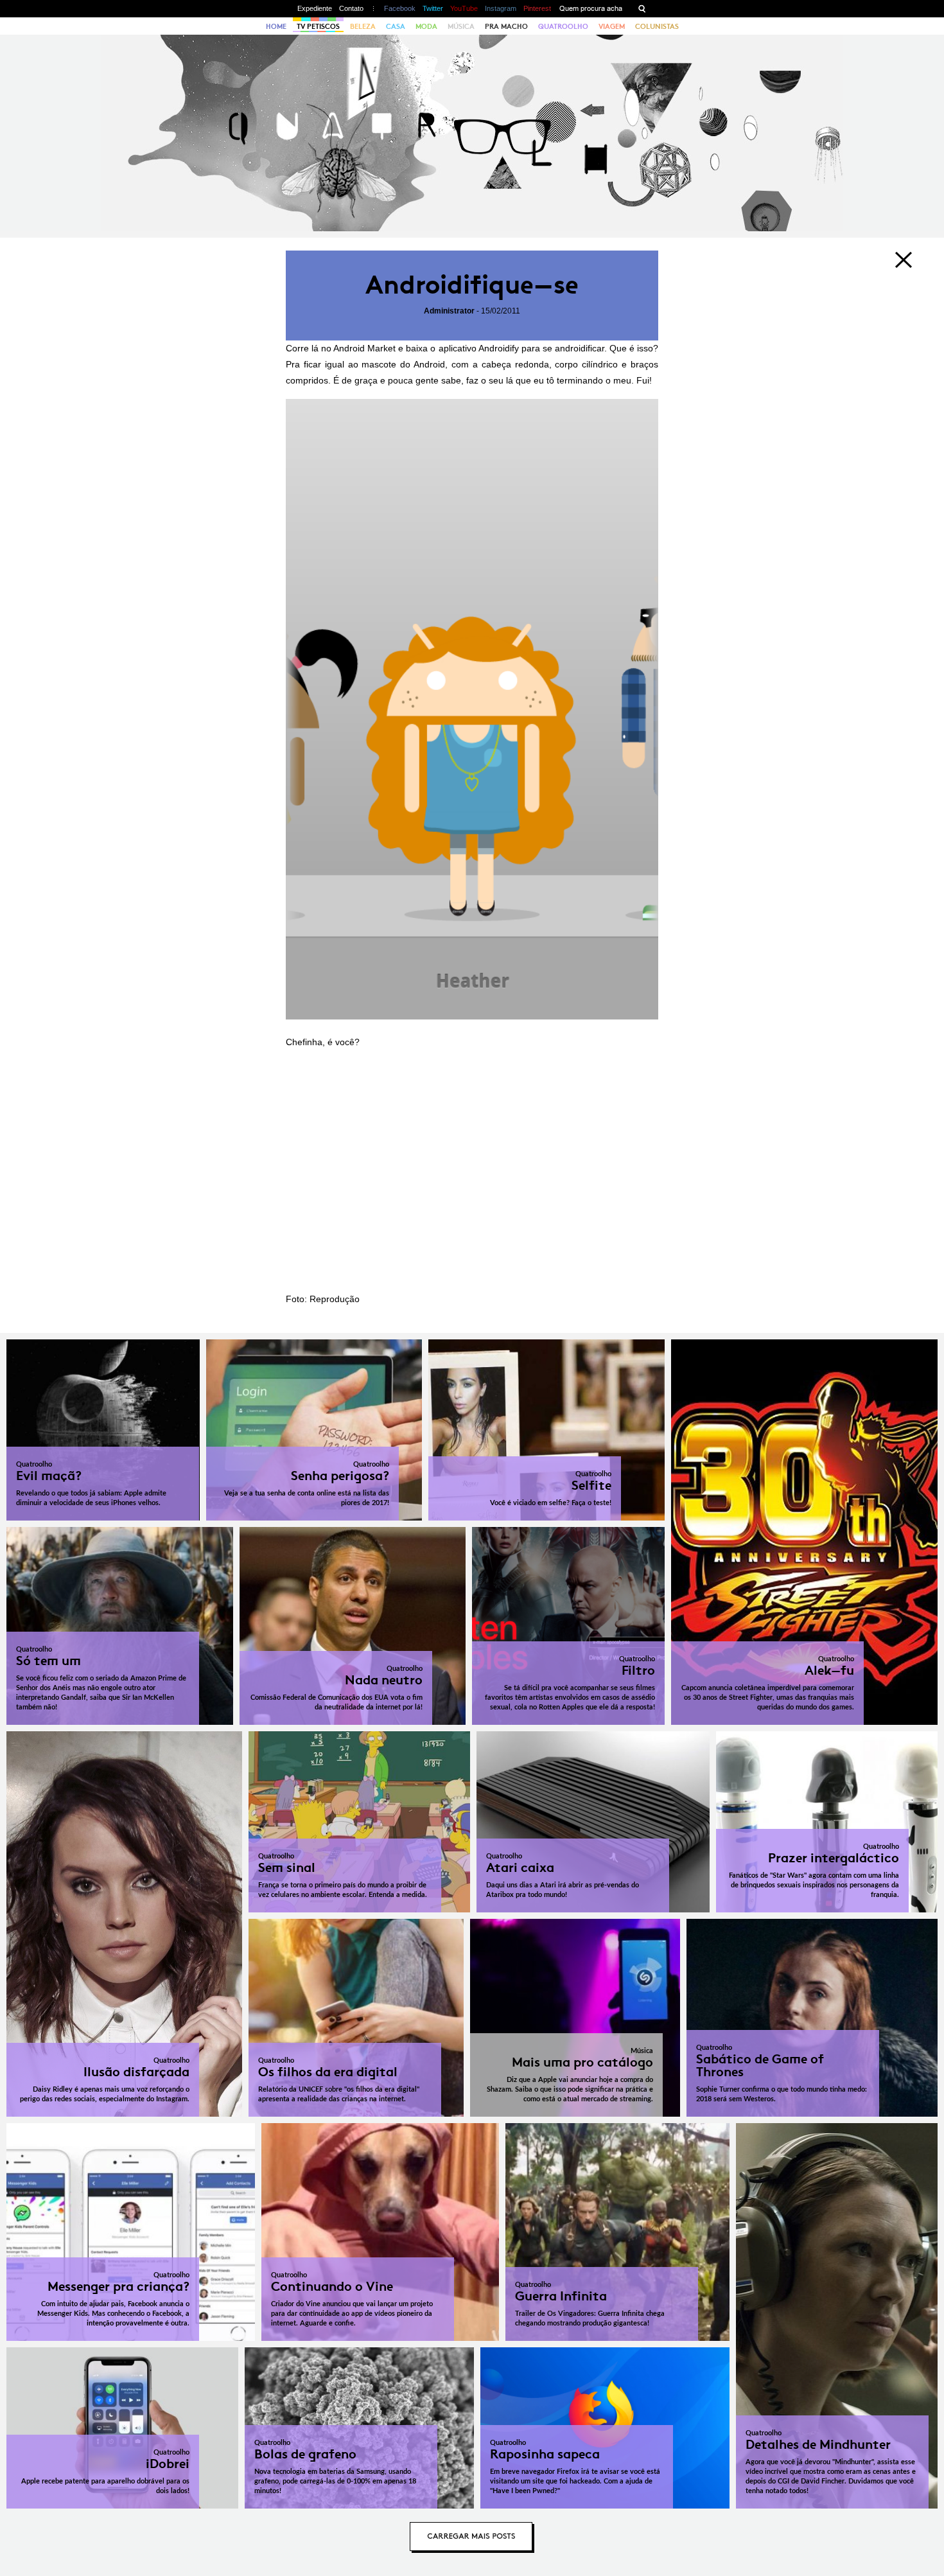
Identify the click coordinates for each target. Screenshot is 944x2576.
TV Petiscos (318, 26)
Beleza (363, 26)
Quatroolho (563, 26)
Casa (396, 26)
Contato (351, 8)
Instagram (501, 8)
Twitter (433, 8)
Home (276, 26)
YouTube (464, 8)
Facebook (400, 8)
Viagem (612, 26)
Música (461, 26)
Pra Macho (506, 26)
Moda (426, 26)
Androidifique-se (472, 285)
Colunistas (657, 26)
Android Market (364, 348)
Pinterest (537, 8)
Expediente (315, 8)
